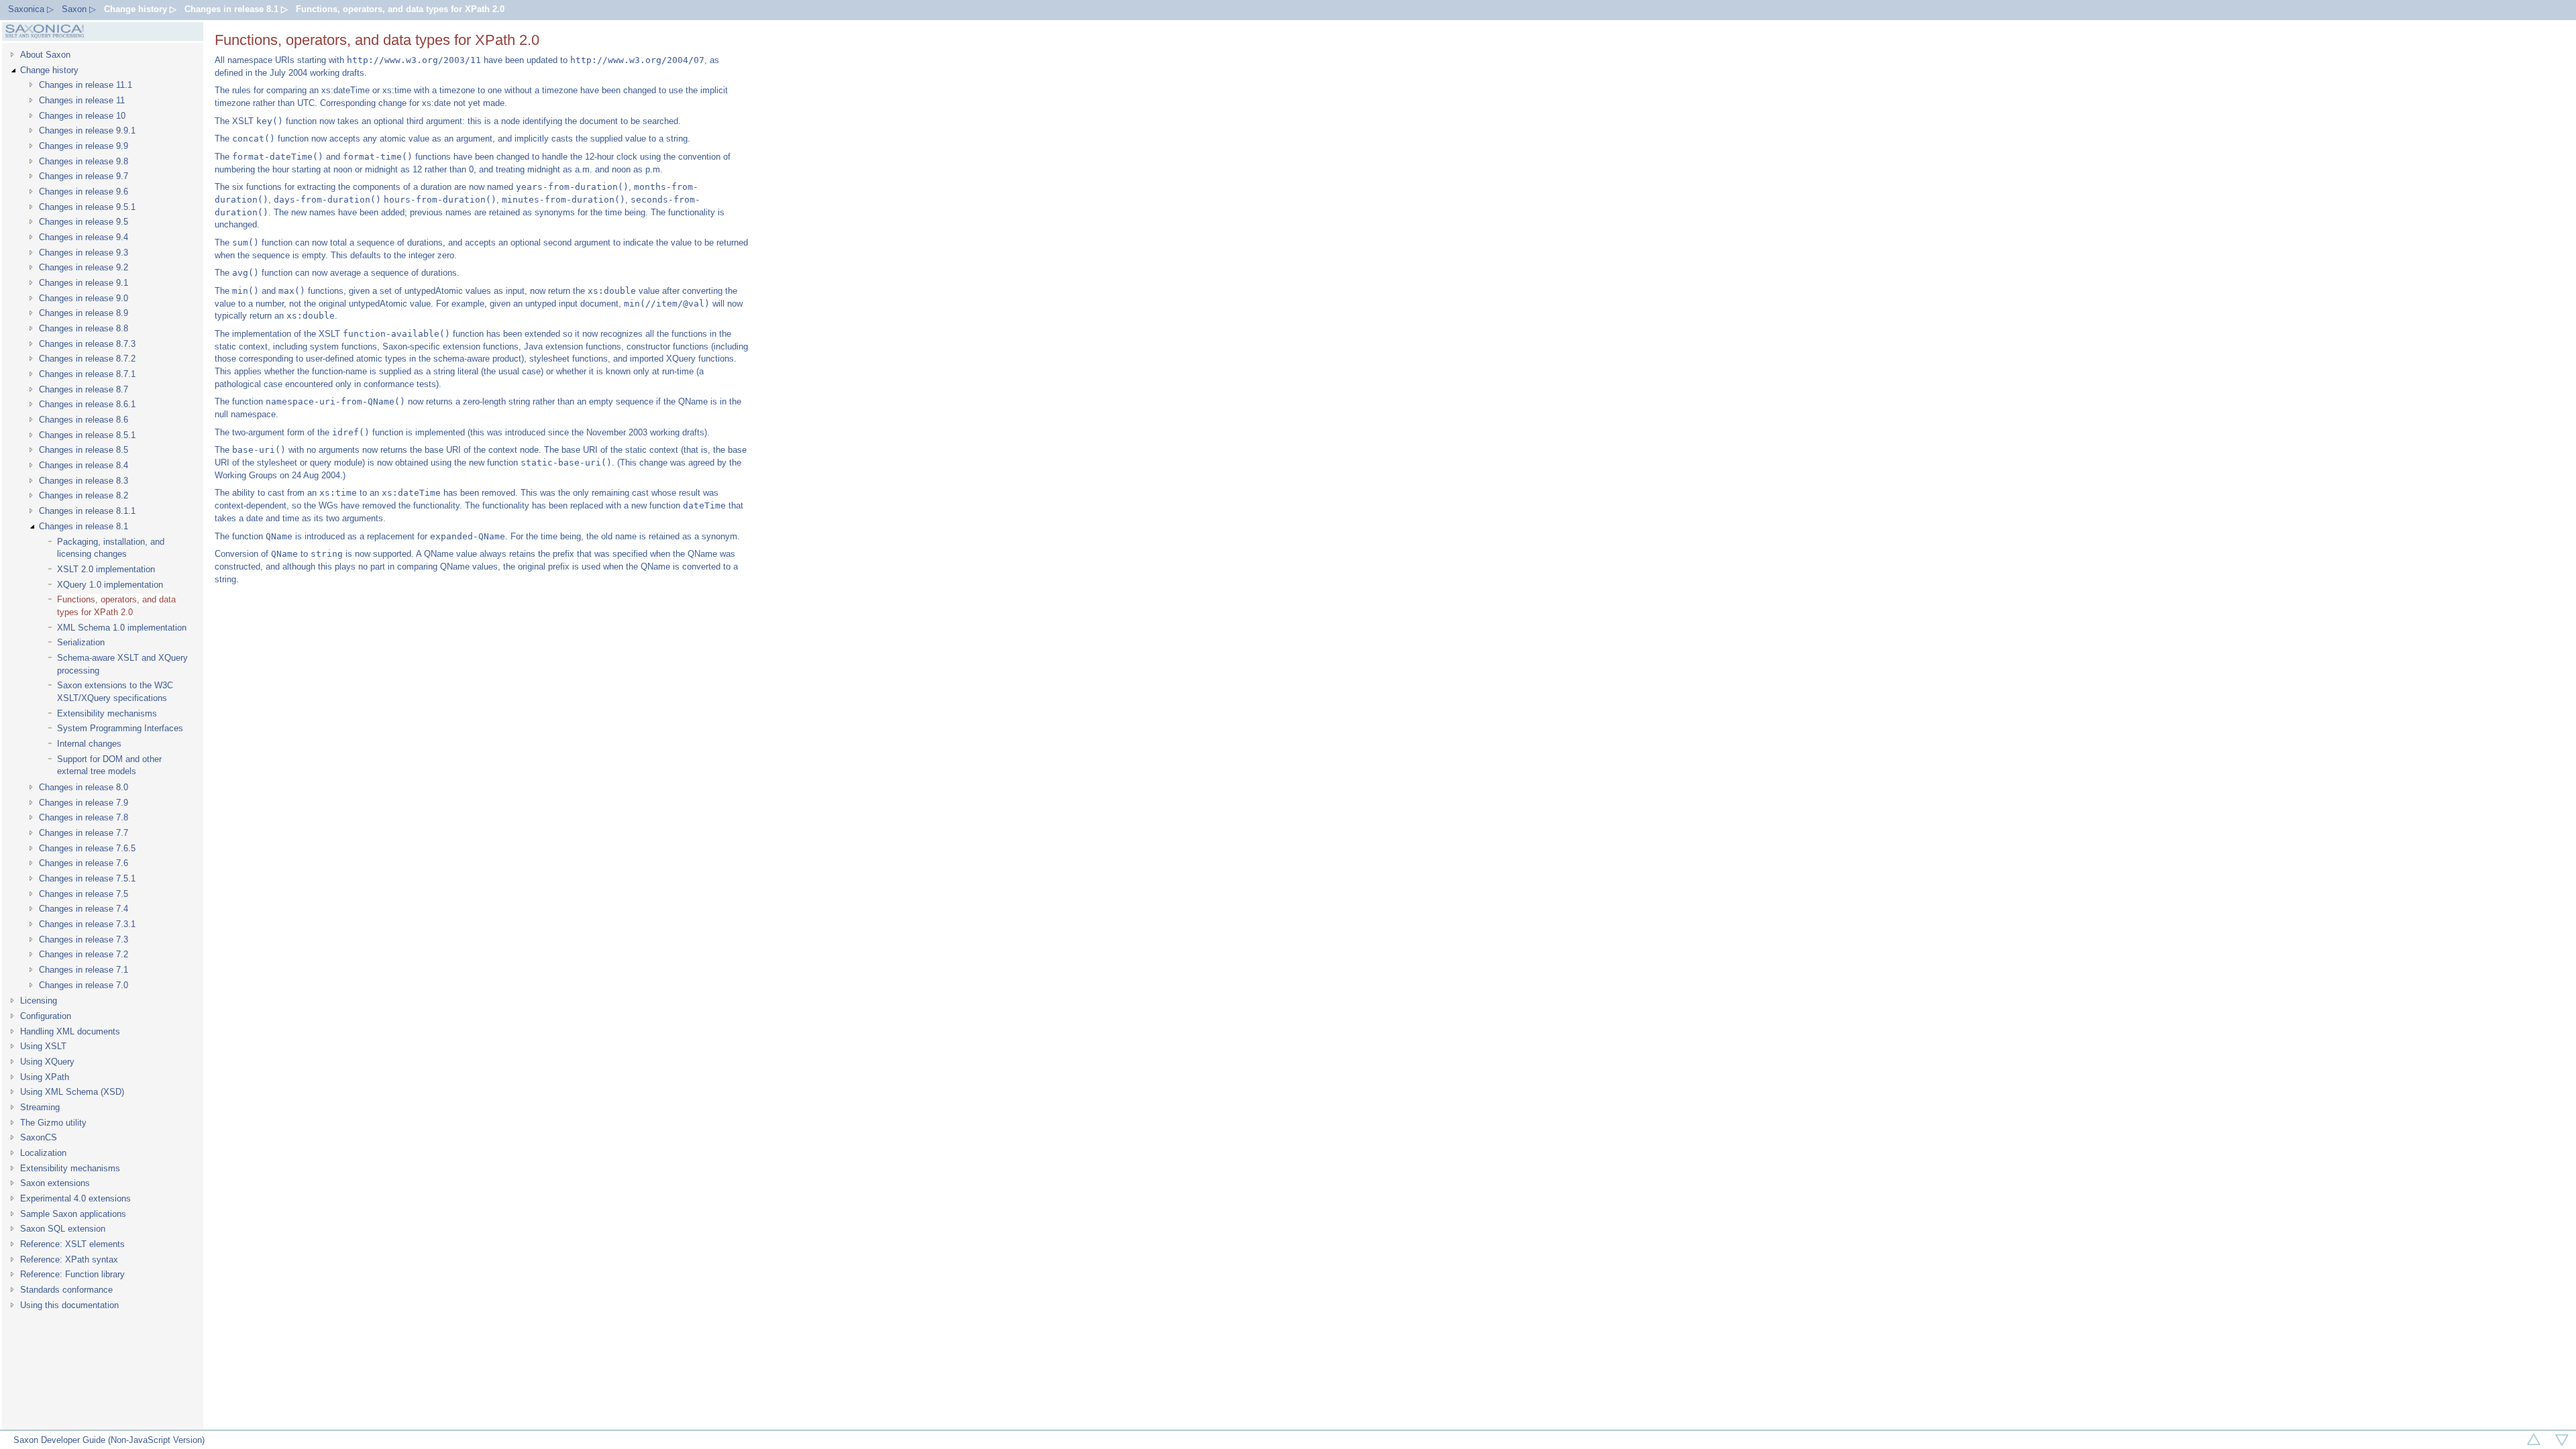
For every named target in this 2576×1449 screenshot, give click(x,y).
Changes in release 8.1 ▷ (236, 9)
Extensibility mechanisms (107, 713)
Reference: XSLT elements (72, 1244)
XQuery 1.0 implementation (110, 585)
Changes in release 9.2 (84, 267)
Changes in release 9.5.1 (87, 207)
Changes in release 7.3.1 (87, 924)
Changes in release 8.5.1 (87, 435)
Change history (49, 70)
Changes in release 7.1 (84, 970)
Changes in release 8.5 (84, 450)
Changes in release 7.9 (84, 803)
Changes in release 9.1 (84, 283)
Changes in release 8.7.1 (87, 374)
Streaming (40, 1107)
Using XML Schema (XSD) (72, 1092)
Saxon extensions (55, 1183)
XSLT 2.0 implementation (106, 569)
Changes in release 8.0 (84, 787)
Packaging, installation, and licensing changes (111, 548)
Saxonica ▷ (31, 9)
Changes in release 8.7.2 (87, 359)
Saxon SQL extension (63, 1229)
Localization (43, 1153)
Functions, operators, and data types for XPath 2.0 (400, 9)
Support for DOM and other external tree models (109, 765)
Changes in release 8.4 (84, 465)
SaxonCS (39, 1137)
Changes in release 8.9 (84, 313)
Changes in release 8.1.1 (87, 511)
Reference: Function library (72, 1274)
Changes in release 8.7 (84, 389)
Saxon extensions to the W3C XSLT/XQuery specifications (115, 692)
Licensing (39, 1001)
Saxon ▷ (79, 9)
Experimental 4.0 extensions (75, 1198)
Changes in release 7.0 (84, 985)
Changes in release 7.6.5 (87, 848)
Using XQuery (47, 1062)
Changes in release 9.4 (84, 237)
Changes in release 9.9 (84, 146)
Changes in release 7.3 (84, 940)
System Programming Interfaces (120, 728)
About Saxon (45, 55)
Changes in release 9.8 (84, 161)
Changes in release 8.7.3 (87, 344)
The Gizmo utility (53, 1123)
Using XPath (45, 1077)
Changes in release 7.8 (84, 817)
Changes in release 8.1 (84, 526)
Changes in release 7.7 (84, 833)
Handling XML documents (70, 1031)
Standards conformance (66, 1290)
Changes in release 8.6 (84, 420)
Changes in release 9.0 (84, 298)
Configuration (46, 1016)
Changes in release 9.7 (84, 176)
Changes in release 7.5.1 (87, 878)
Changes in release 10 (82, 116)
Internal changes (89, 744)
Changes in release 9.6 (84, 192)
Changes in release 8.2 (84, 495)
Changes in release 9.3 (84, 253)
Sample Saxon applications (73, 1214)
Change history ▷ (140, 9)
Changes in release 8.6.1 (87, 404)
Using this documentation (69, 1305)
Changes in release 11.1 (86, 85)
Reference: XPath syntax (69, 1259)
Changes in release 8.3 (84, 481)
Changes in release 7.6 (84, 863)
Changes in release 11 (82, 100)
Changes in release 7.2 (84, 954)
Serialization (81, 642)
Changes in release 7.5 (84, 894)
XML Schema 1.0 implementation (122, 628)
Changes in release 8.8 (84, 328)
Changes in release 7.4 (84, 909)
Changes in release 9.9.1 (87, 130)
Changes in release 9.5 (84, 222)
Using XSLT (43, 1046)
